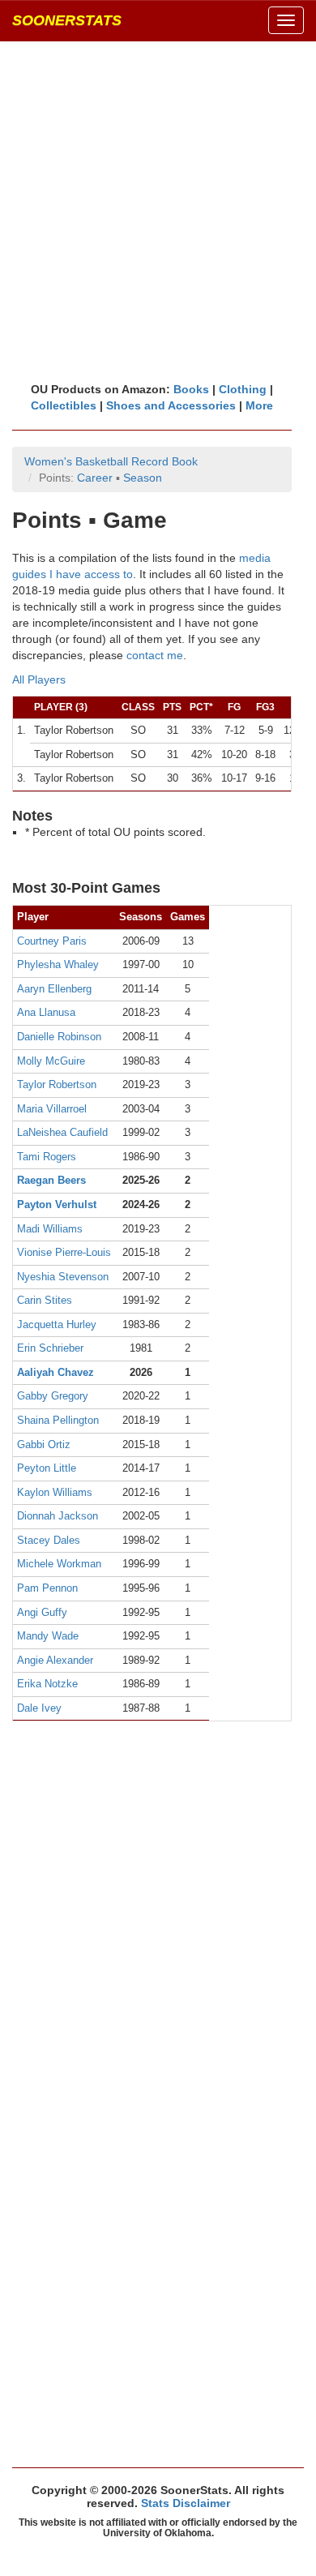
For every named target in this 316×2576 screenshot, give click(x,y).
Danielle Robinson (59, 1037)
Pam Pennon (47, 1588)
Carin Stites (45, 1300)
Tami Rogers (47, 1157)
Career (95, 478)
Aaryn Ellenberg (54, 989)
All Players (39, 679)
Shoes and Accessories (171, 405)
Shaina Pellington (58, 1420)
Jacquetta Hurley (57, 1324)
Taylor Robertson (57, 1084)
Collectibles (64, 405)
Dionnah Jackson (58, 1516)
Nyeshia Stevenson (63, 1277)
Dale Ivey (39, 1708)
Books (191, 389)
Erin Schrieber (50, 1348)
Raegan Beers (51, 1180)
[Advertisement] (158, 211)
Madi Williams (50, 1229)
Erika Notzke (47, 1684)
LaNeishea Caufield (62, 1132)
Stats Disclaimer (186, 2503)
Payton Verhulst (57, 1204)
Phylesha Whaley (58, 964)
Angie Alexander (55, 1660)
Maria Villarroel (52, 1109)
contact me (155, 655)
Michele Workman (59, 1564)
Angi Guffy (42, 1612)
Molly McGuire (51, 1061)
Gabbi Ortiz (44, 1444)
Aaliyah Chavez (56, 1372)
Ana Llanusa (46, 1012)
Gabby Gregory (53, 1396)
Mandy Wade (48, 1636)
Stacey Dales (49, 1540)
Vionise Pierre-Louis (64, 1252)
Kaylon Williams (55, 1492)
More (259, 405)
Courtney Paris (52, 941)
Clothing (243, 389)
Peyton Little (47, 1468)
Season (143, 478)
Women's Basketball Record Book (111, 461)
